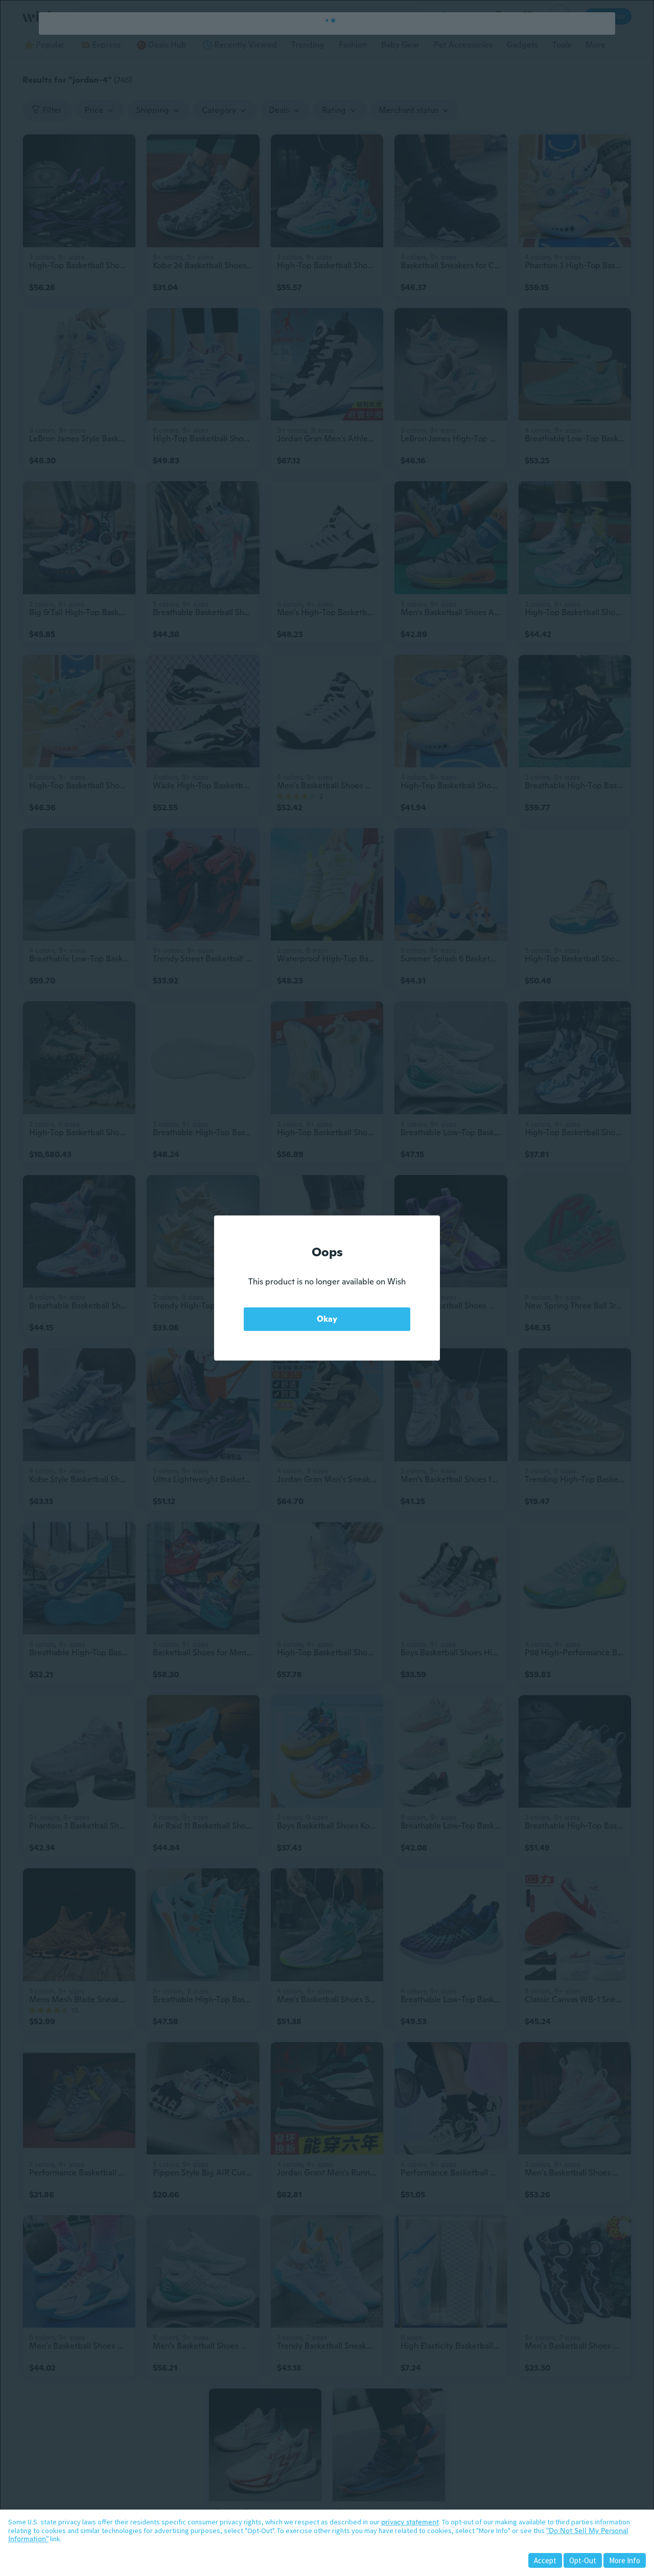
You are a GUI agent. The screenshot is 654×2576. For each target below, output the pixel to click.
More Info (625, 2560)
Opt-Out (583, 2560)
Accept (545, 2560)
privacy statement (410, 2522)
